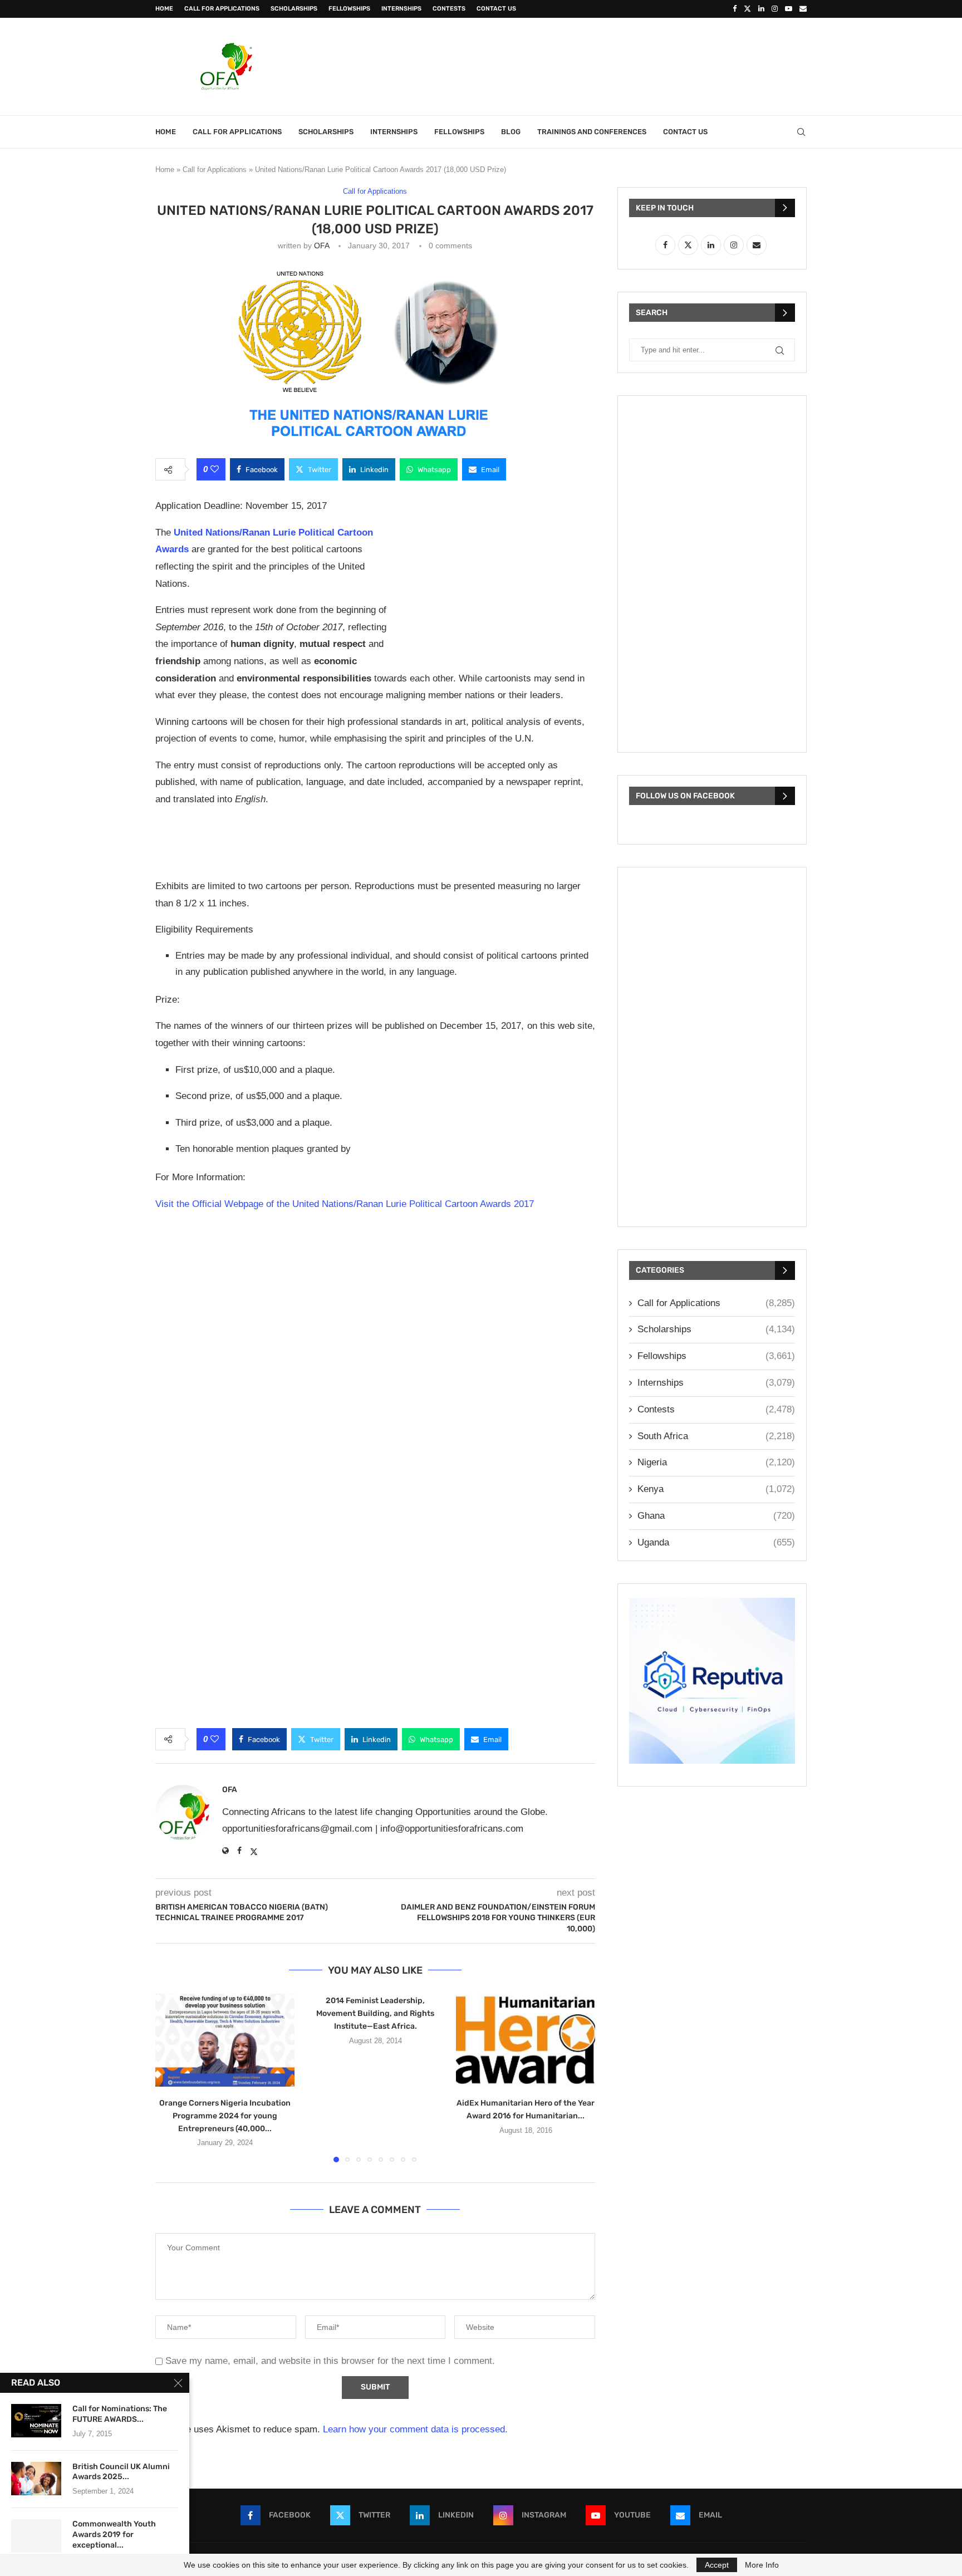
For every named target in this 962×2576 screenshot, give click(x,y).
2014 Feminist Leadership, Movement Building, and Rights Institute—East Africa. (375, 2013)
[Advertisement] (604, 65)
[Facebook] (735, 9)
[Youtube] (789, 9)
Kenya (716, 1489)
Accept (717, 2565)
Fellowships (349, 9)
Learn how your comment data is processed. (415, 2429)
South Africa (716, 1436)
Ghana (716, 1516)
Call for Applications (222, 9)
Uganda (716, 1542)
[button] (170, 2077)
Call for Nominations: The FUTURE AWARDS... (120, 2414)
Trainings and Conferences (592, 132)
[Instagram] (775, 9)
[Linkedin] (761, 9)
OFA (322, 246)
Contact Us (496, 9)
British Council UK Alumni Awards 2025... (121, 2472)
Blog (511, 132)
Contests (449, 9)
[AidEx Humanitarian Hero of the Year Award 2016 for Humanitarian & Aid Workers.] (526, 2040)
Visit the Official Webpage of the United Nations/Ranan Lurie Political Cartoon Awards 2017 (345, 1204)
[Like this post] (215, 469)
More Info (762, 2565)
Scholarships (294, 9)
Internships (401, 9)
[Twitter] (747, 9)
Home (164, 9)
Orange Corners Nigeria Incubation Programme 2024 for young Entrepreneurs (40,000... (225, 2116)
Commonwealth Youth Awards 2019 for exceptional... (114, 2535)
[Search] (801, 132)
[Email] (803, 9)
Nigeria (716, 1462)
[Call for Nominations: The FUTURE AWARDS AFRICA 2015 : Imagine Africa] (36, 2421)
